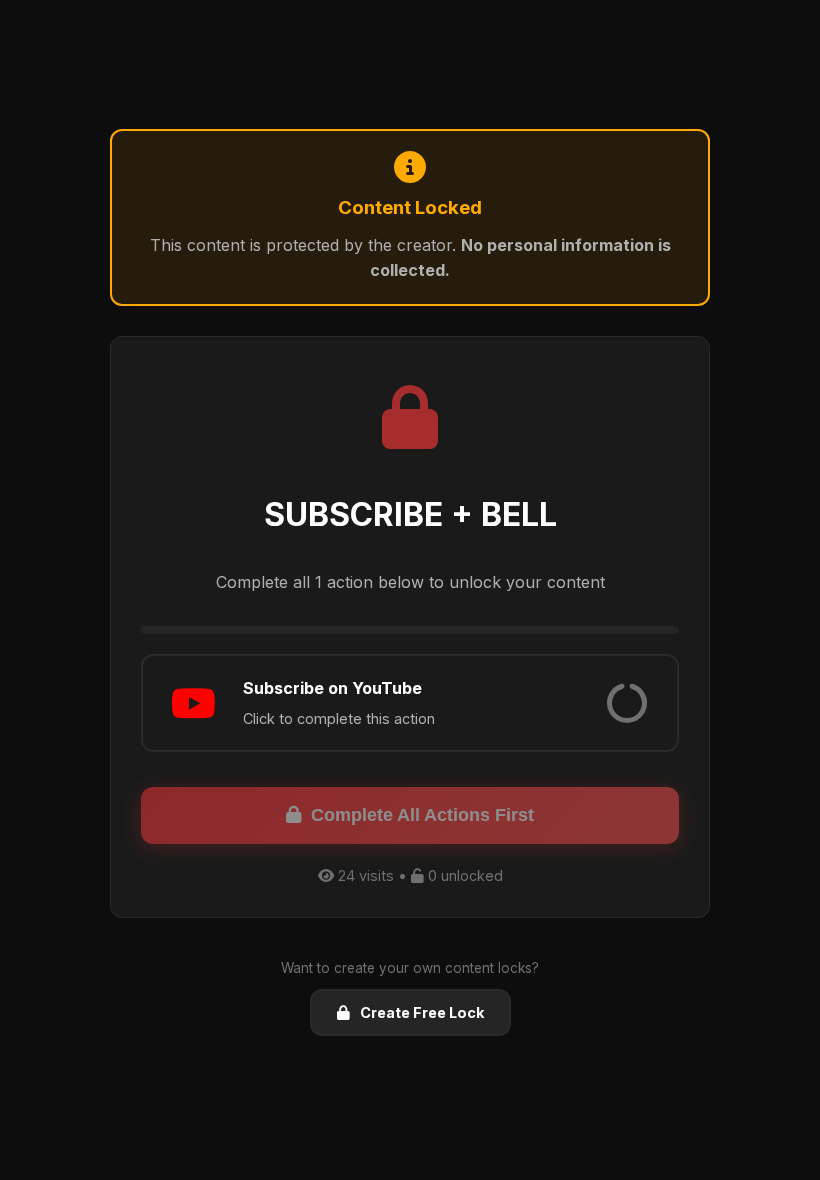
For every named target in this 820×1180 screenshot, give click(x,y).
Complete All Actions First (422, 815)
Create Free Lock (422, 1012)
